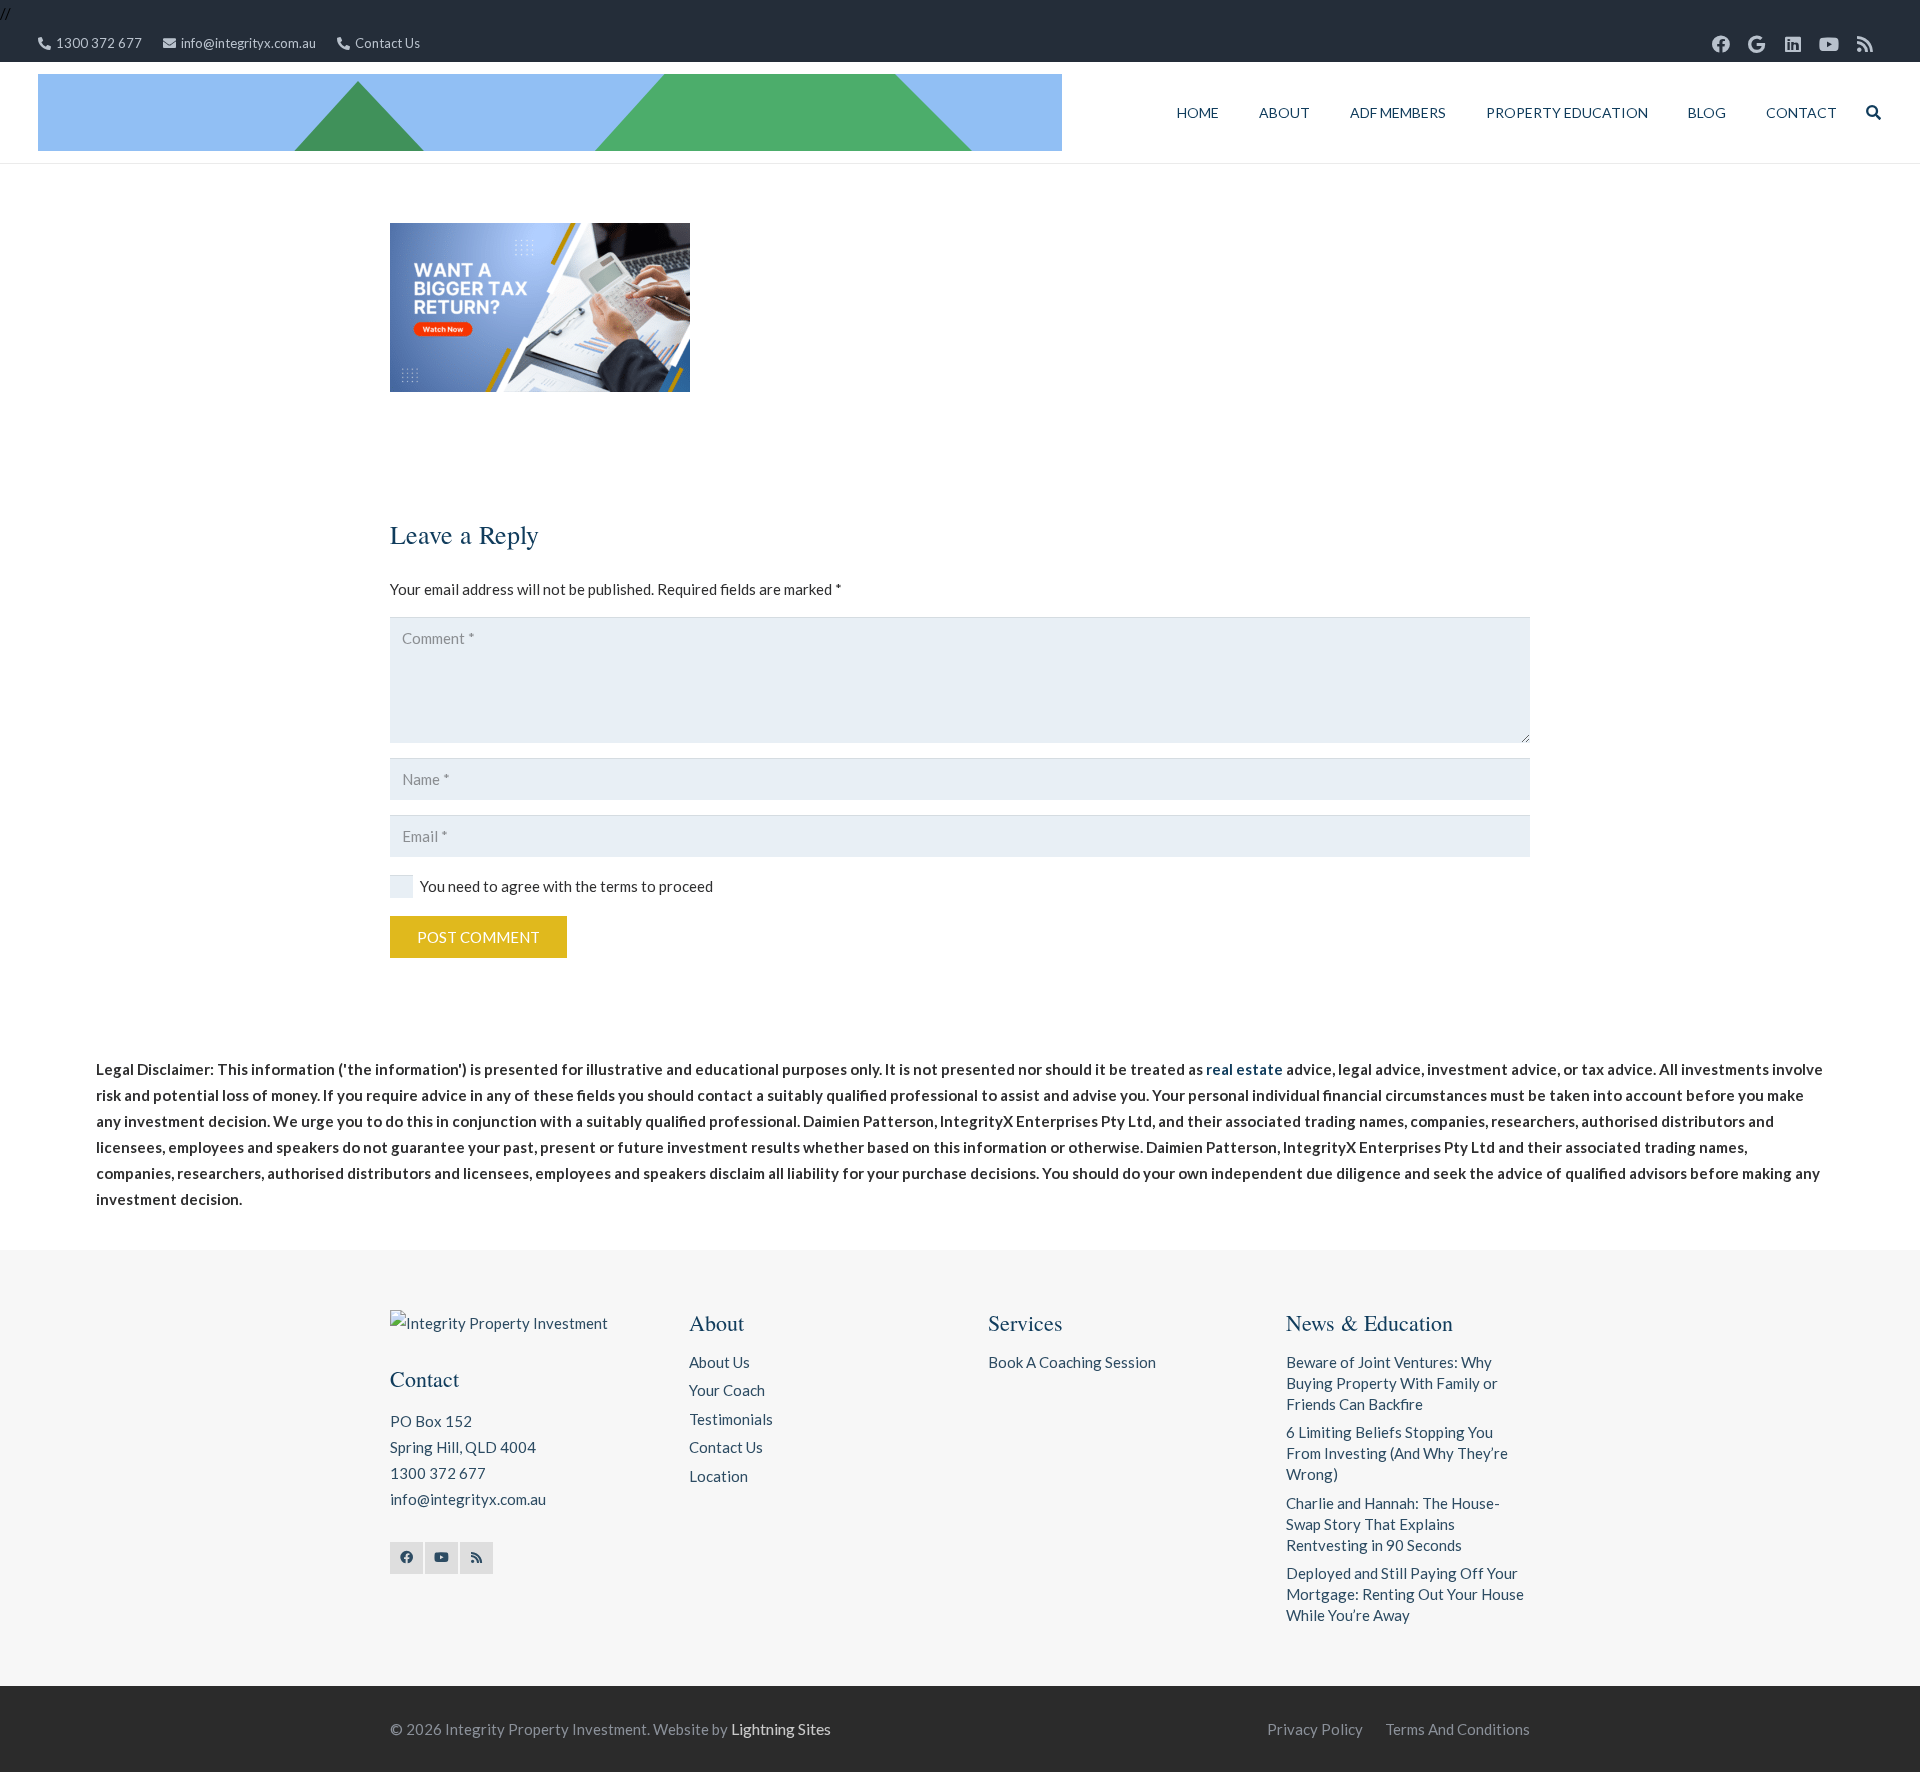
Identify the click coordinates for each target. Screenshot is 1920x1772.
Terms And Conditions (1457, 1729)
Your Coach (727, 1390)
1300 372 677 (438, 1473)
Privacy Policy (1315, 1729)
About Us (719, 1362)
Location (718, 1476)
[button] (1322, 112)
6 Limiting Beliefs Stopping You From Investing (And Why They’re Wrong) (1397, 1453)
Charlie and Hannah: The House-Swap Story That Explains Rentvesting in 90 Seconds (1393, 1524)
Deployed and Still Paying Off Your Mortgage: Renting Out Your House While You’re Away (1405, 1594)
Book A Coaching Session (1072, 1362)
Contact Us (726, 1447)
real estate (1244, 1069)
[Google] (1757, 44)
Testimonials (731, 1419)
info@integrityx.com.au (468, 1499)
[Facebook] (1721, 44)
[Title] (550, 112)
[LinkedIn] (1793, 44)
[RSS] (1865, 44)
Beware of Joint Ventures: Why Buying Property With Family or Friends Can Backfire (1392, 1383)
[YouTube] (1829, 44)
